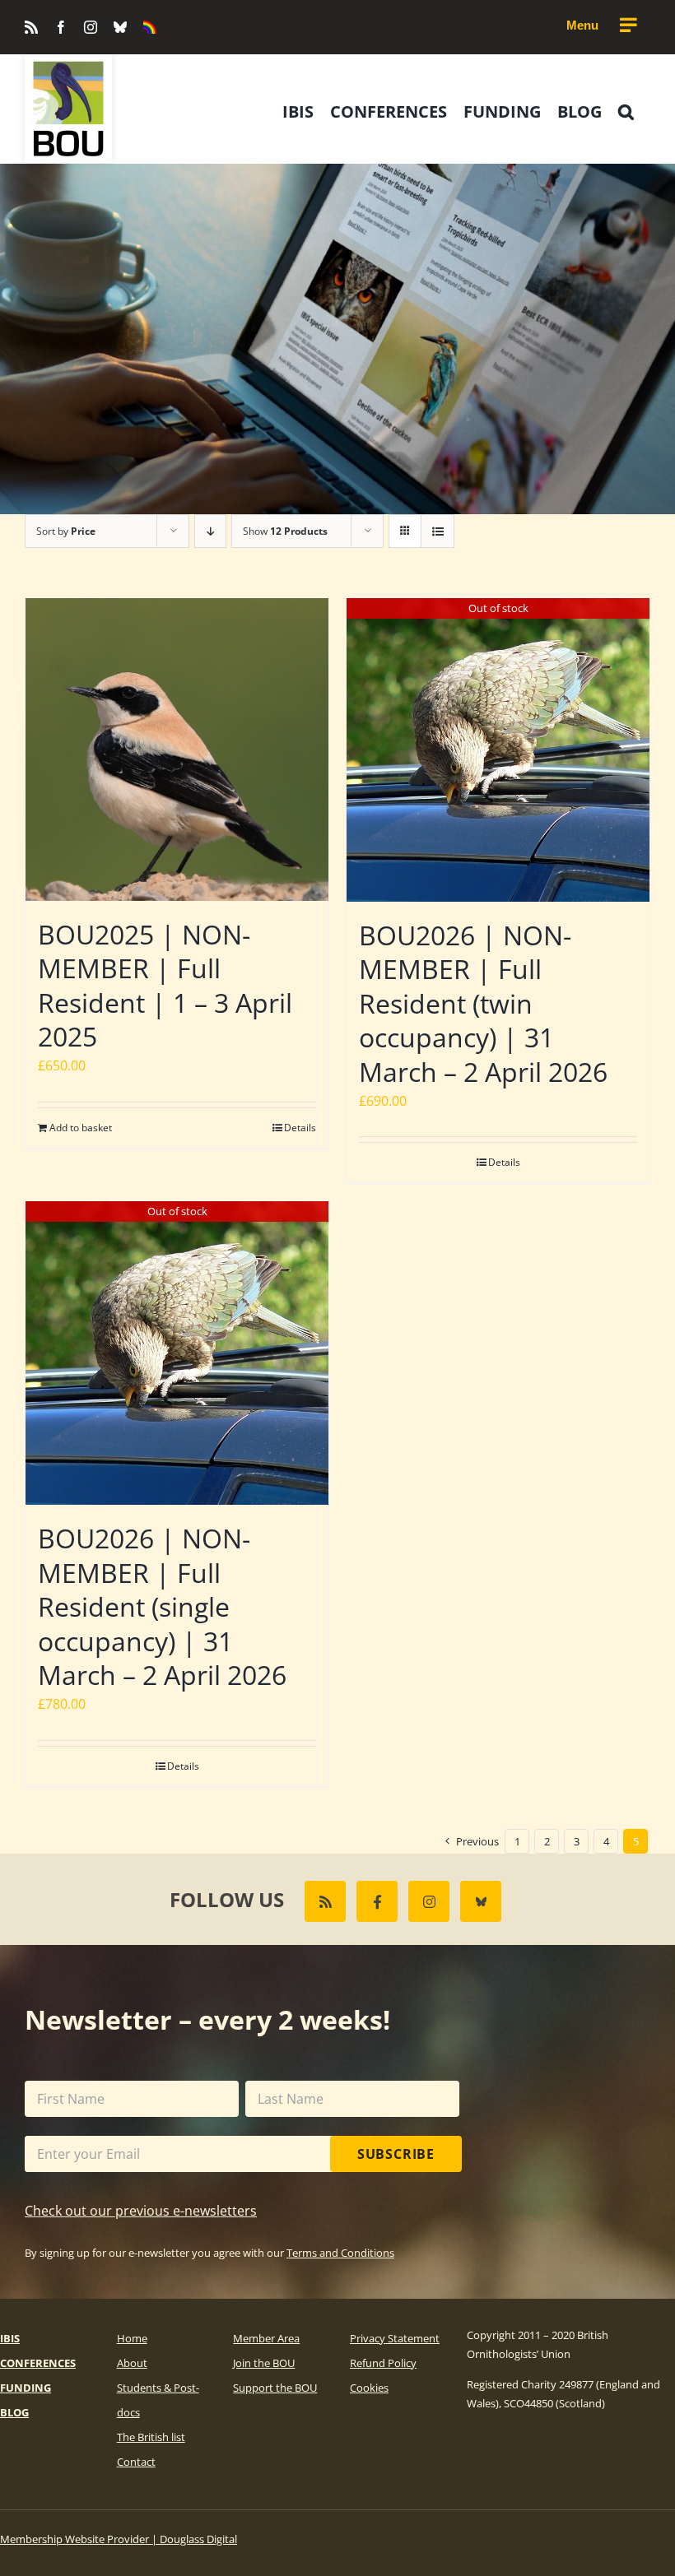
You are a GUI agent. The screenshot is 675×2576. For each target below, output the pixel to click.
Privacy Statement (395, 2338)
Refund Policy (383, 2363)
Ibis (10, 2338)
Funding (26, 2388)
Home (132, 2338)
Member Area (266, 2338)
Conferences (38, 2363)
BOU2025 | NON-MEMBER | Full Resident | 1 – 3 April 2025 (165, 986)
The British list (151, 2437)
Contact (136, 2462)
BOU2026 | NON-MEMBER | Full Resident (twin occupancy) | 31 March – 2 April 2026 (483, 1003)
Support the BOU (275, 2388)
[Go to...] (601, 26)
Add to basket (81, 1128)
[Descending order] (210, 531)
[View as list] (438, 531)
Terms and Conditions (340, 2253)
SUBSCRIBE (396, 2154)
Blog (14, 2412)
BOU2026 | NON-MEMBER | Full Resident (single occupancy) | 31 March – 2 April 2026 (162, 1606)
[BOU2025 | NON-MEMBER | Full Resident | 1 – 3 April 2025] (177, 750)
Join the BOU (264, 2363)
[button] (626, 112)
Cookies (369, 2388)
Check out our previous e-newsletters (141, 2211)
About (132, 2363)
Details (300, 1128)
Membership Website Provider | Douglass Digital (119, 2539)
